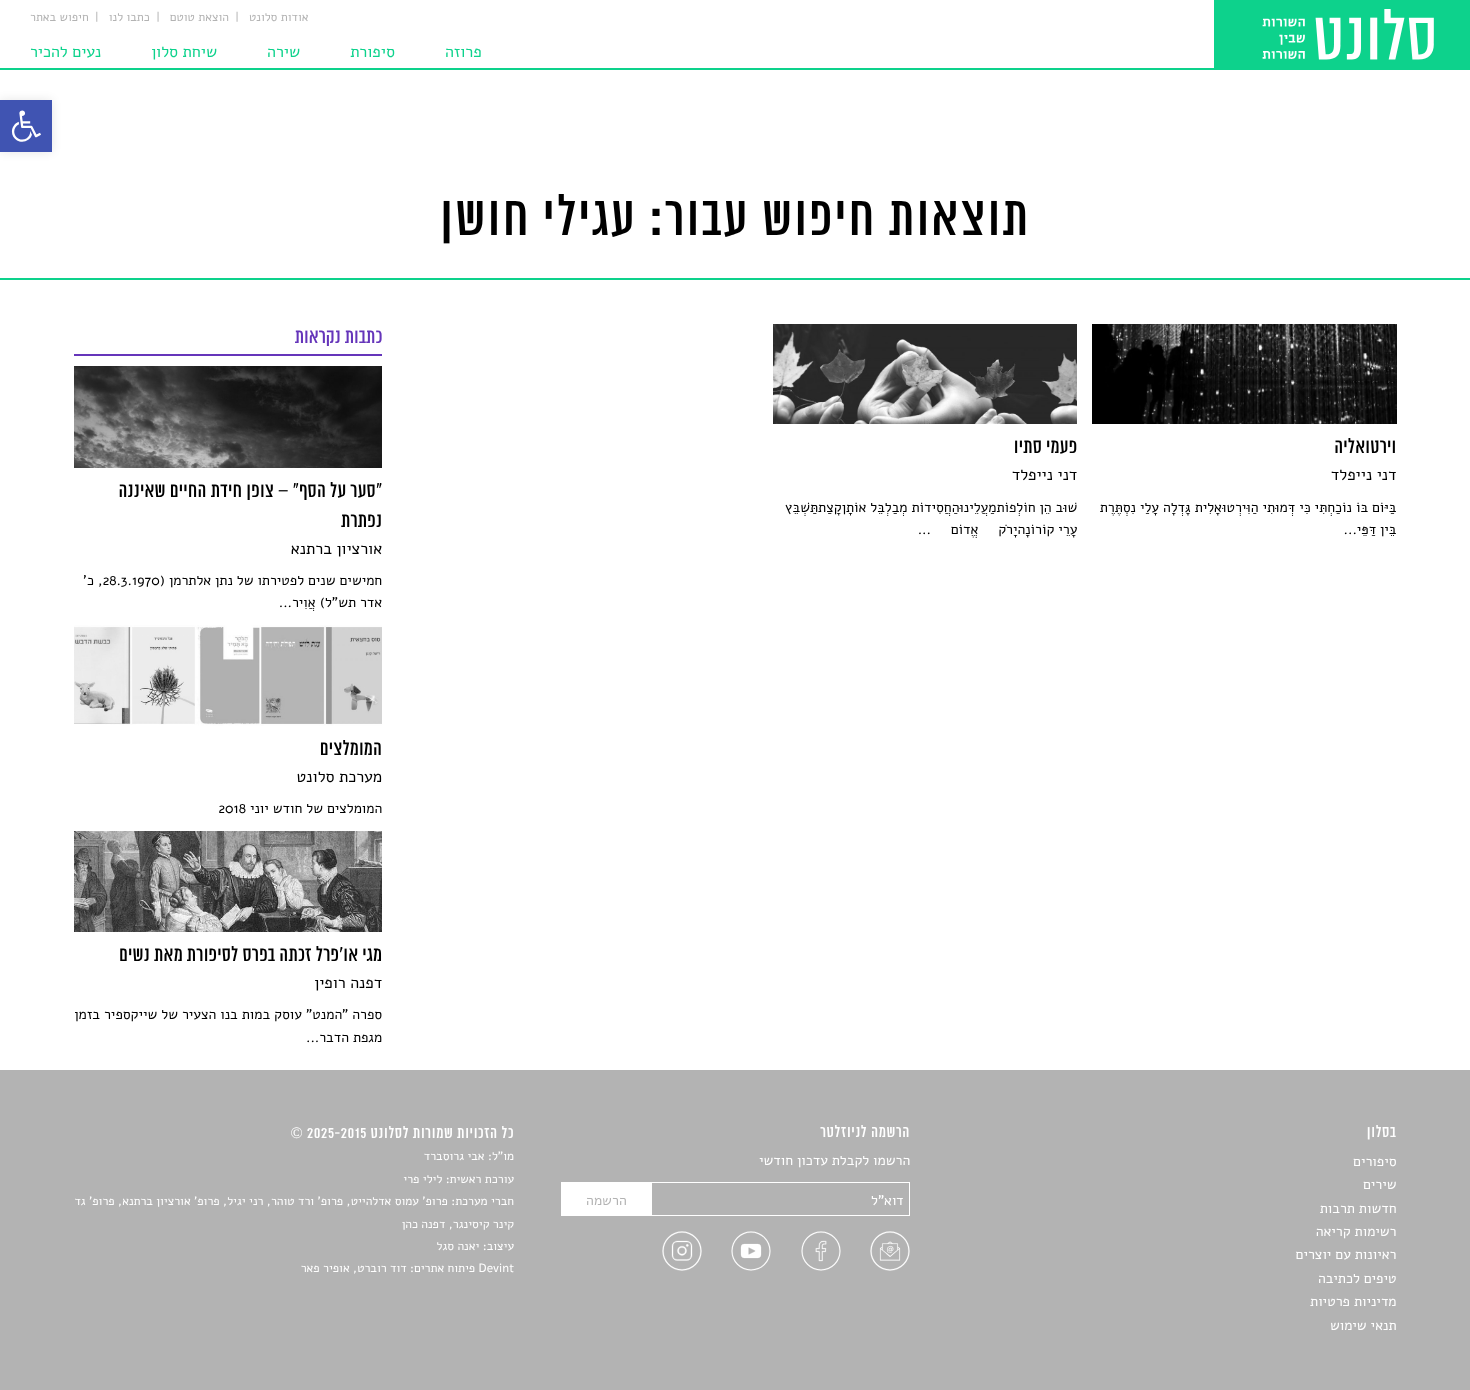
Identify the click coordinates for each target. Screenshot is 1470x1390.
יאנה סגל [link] (458, 1247)
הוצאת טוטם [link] (199, 18)
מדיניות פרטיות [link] (1353, 1301)
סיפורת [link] (372, 52)
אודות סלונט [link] (279, 18)
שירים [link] (1380, 1184)
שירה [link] (283, 52)
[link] (26, 126)
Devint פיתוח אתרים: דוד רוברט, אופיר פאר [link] (407, 1269)
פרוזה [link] (463, 52)
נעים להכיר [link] (65, 52)
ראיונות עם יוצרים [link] (1346, 1254)
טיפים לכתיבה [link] (1357, 1278)
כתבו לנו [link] (129, 18)
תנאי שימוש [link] (1363, 1325)
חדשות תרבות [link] (1358, 1208)
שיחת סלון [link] (184, 52)
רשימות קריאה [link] (1356, 1231)
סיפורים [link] (1374, 1161)
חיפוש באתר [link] (59, 18)
